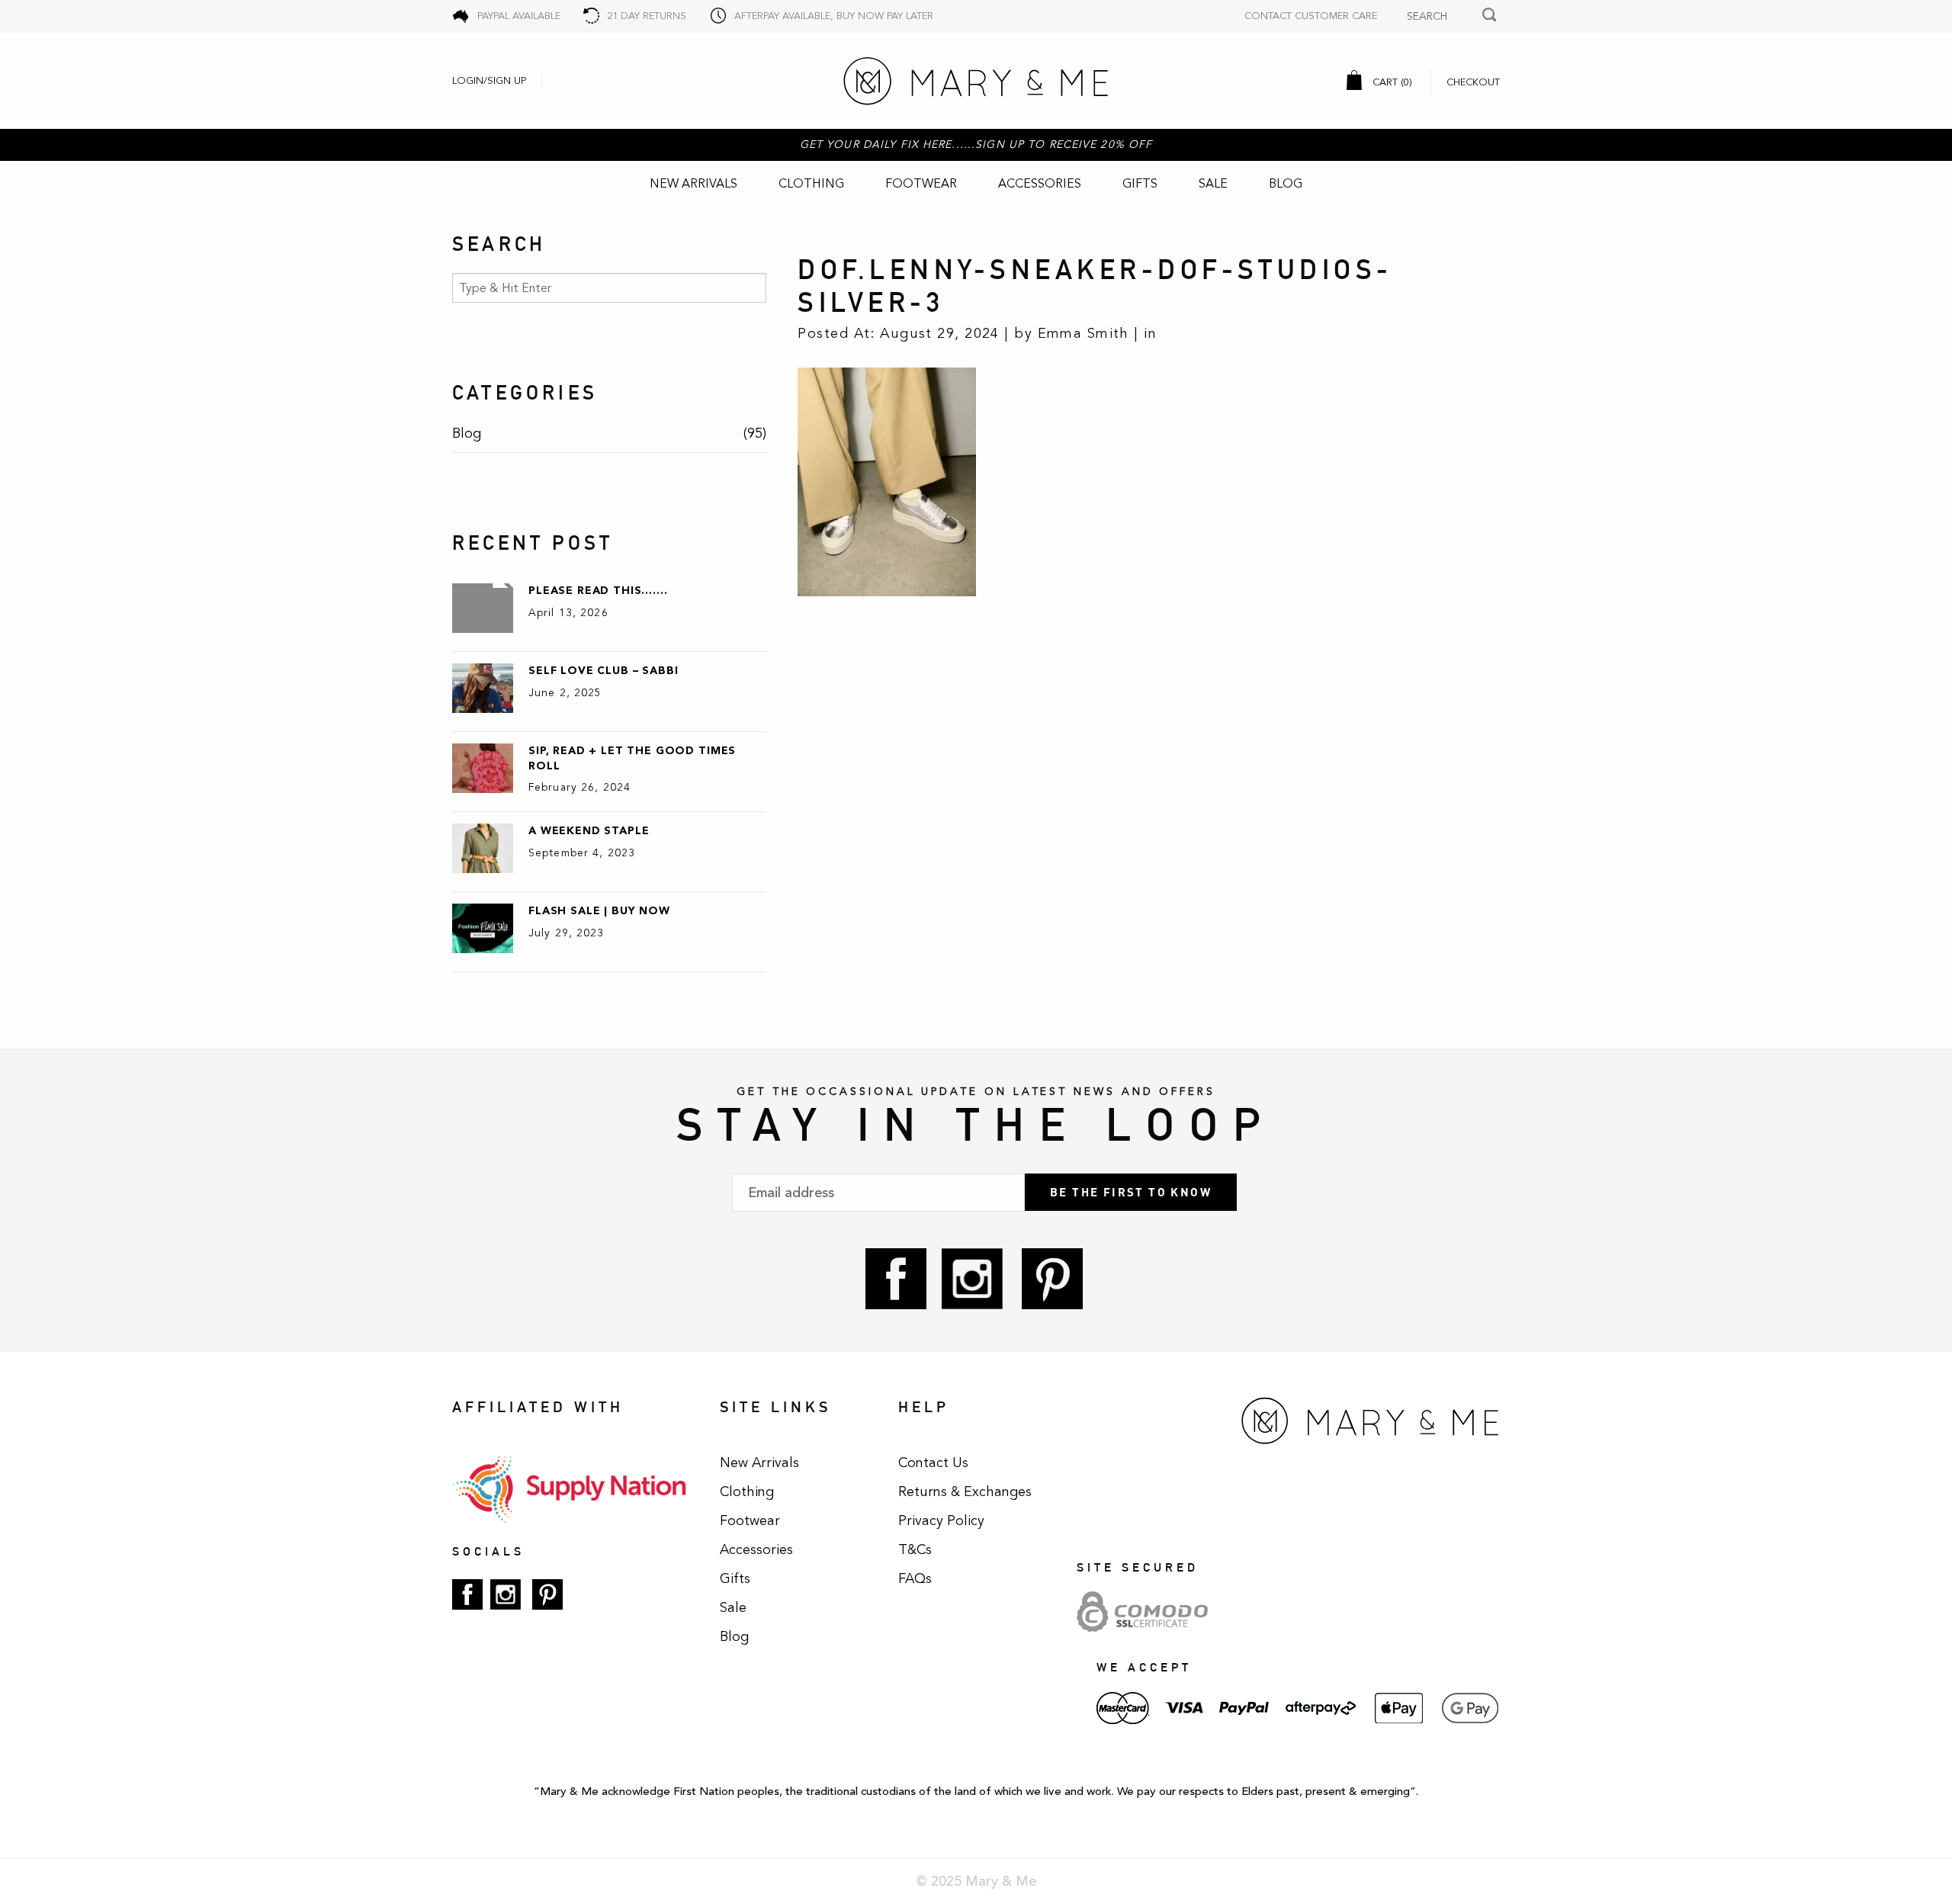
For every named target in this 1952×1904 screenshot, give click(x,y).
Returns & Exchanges (965, 1491)
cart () (1391, 82)
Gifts (1140, 184)
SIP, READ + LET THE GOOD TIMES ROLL (632, 758)
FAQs (915, 1578)
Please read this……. (598, 591)
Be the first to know (1131, 1192)
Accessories (1040, 184)
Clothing (811, 184)
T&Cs (915, 1549)
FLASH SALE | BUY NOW (599, 911)
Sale (1213, 184)
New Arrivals (693, 184)
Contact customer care (1311, 16)
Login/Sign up (489, 81)
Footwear (921, 184)
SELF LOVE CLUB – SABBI (603, 671)
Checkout (1473, 82)
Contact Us (933, 1463)
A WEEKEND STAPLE (589, 831)
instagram (972, 1279)
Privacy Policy (941, 1520)
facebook (896, 1279)
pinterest (1052, 1279)
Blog (1286, 184)
